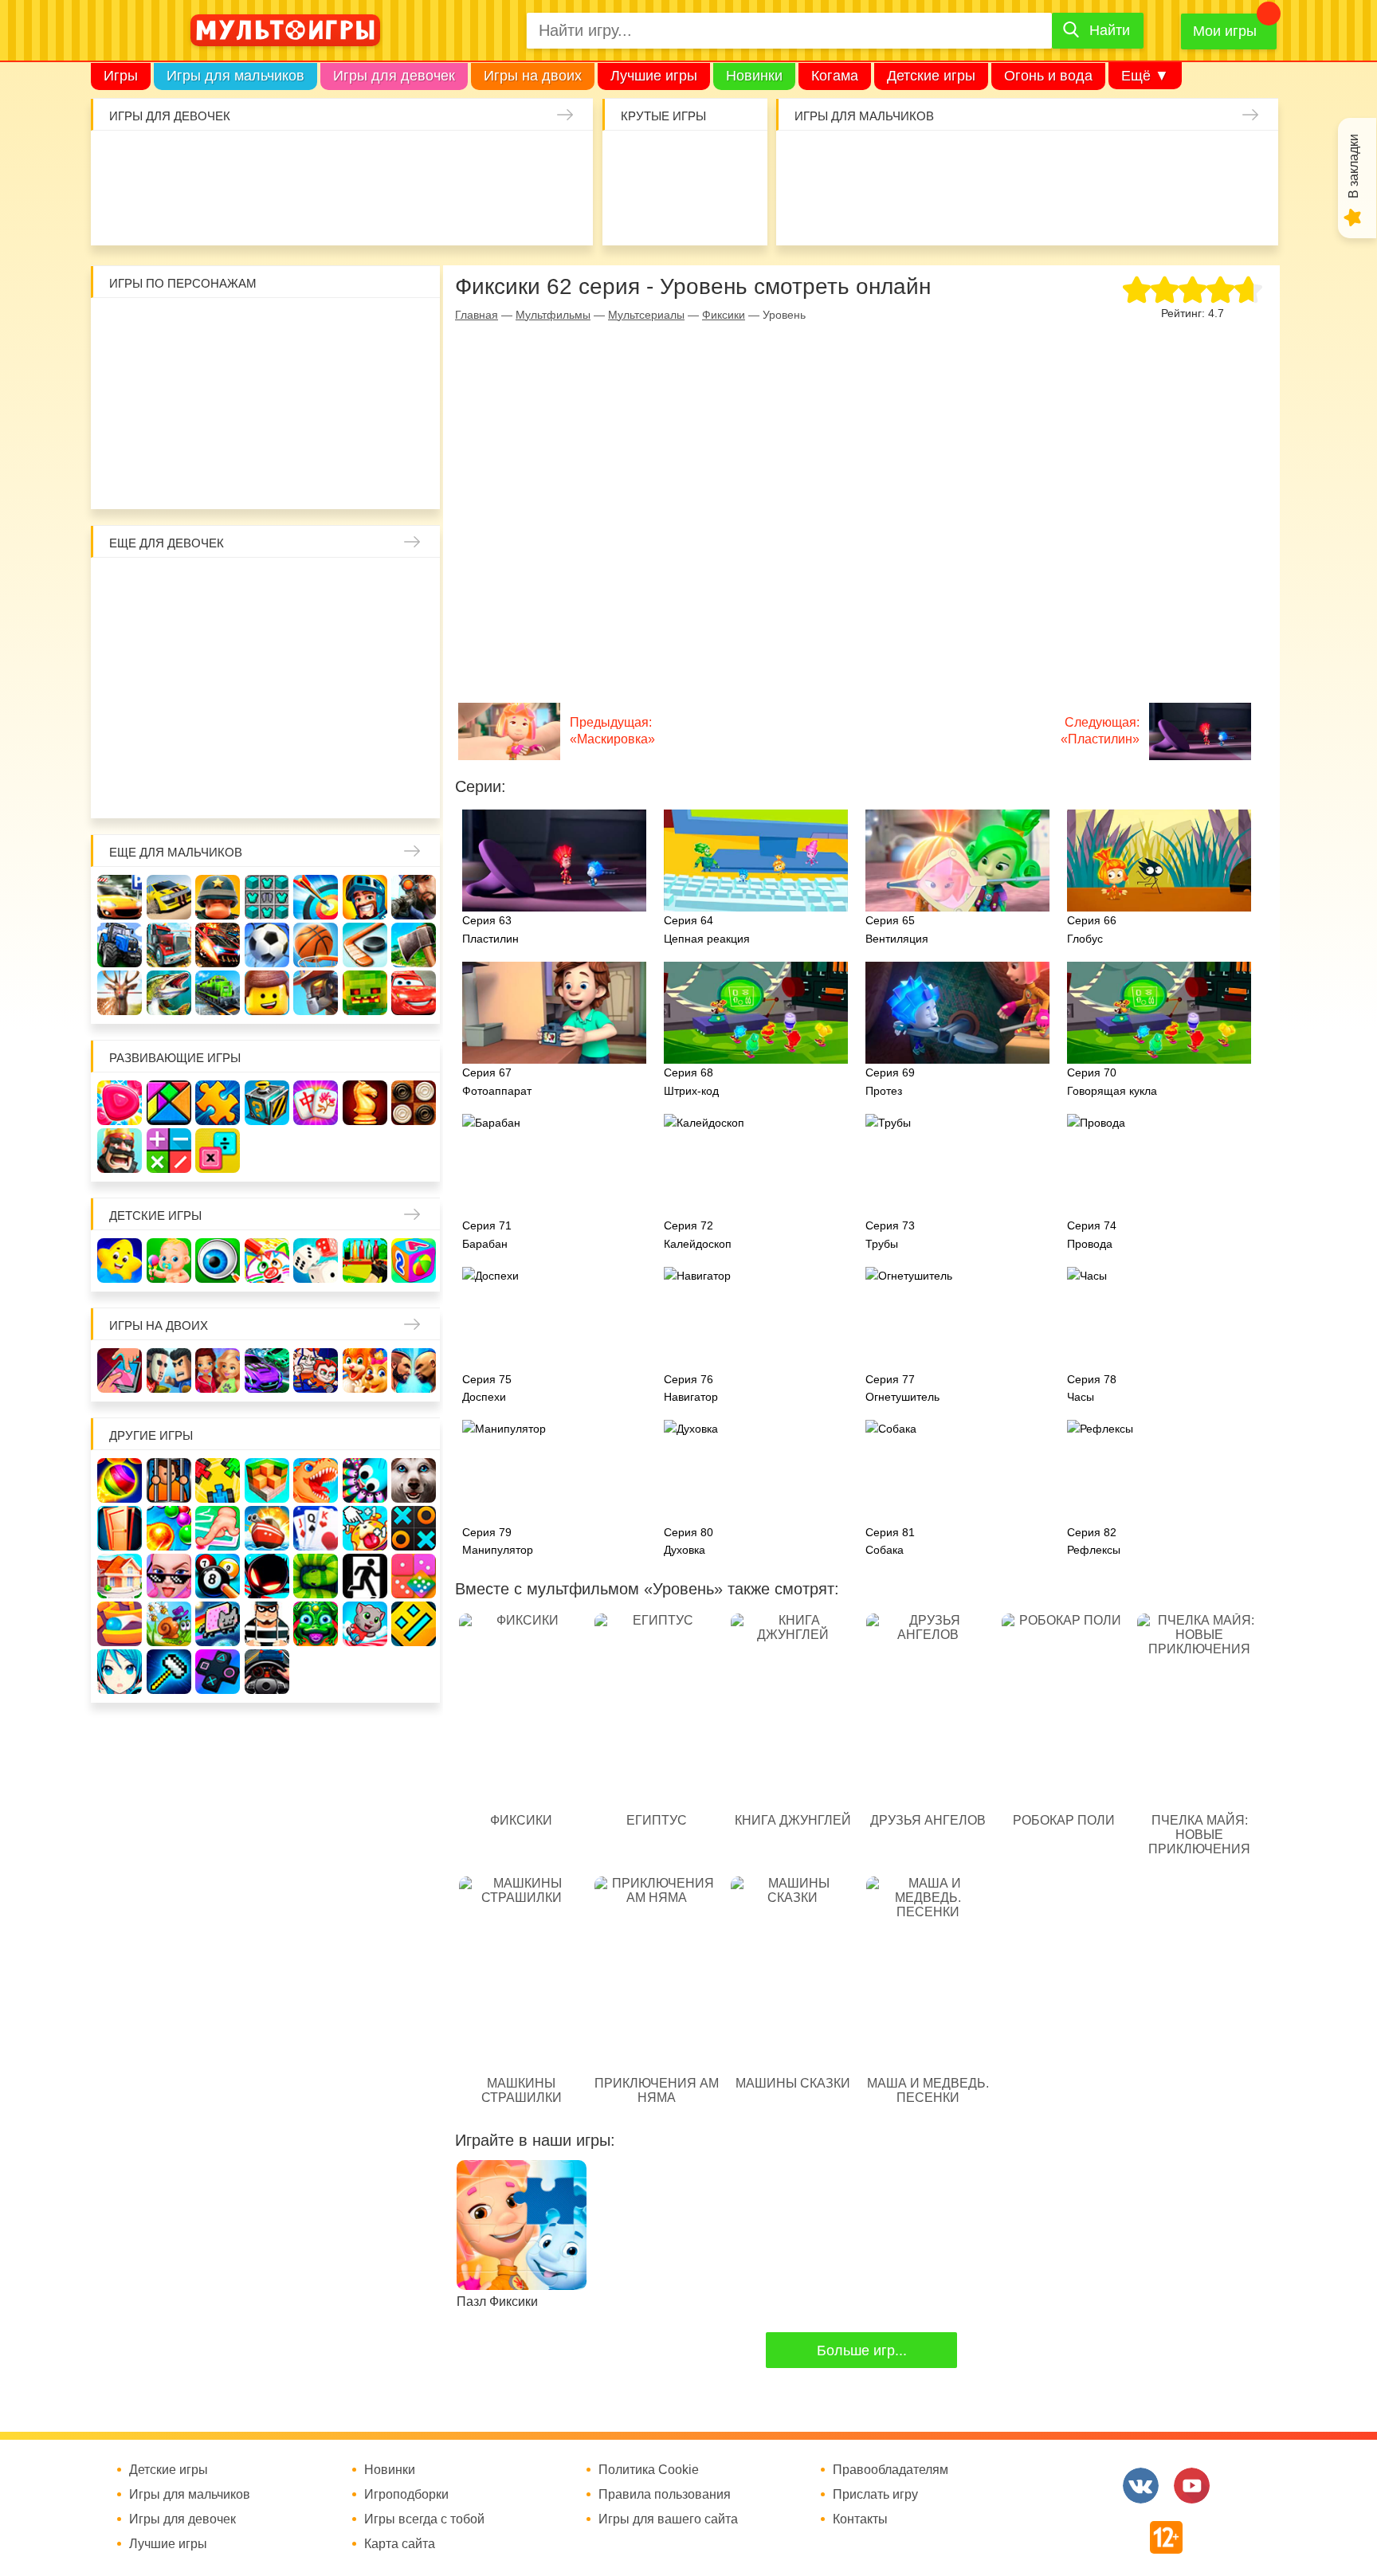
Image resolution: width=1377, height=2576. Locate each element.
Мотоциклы (1100, 210)
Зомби (904, 161)
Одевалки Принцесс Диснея (120, 736)
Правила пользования (665, 2495)
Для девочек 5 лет (169, 786)
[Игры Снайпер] (414, 897)
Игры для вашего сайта (668, 2519)
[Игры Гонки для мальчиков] (169, 897)
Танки (1051, 161)
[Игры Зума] (316, 1624)
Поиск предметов (733, 161)
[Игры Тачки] (414, 993)
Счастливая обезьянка (169, 427)
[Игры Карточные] (316, 1528)
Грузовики (1149, 210)
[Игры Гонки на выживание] (218, 945)
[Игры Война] (218, 897)
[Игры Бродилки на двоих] (365, 1370)
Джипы (1051, 210)
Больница (414, 588)
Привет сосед (1247, 161)
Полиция (1247, 210)
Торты (268, 210)
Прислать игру (875, 2495)
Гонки (806, 161)
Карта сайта (400, 2544)
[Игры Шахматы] (365, 1103)
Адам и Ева (218, 328)
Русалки (267, 687)
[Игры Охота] (120, 993)
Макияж (513, 210)
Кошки (415, 161)
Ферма (316, 687)
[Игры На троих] (218, 1480)
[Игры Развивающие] (414, 1261)
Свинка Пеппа (218, 427)
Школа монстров (218, 687)
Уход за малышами (219, 161)
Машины (1149, 161)
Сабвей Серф (365, 378)
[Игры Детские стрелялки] (365, 1261)
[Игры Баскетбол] (316, 945)
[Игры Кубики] (316, 1261)
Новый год (218, 736)
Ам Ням (414, 378)
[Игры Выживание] (414, 945)
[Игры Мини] (414, 1576)
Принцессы (169, 637)
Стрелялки (855, 161)
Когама (835, 76)
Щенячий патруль (218, 476)
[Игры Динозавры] (316, 1480)
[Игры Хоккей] (365, 945)
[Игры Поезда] (218, 993)
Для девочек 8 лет (316, 786)
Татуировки (219, 210)
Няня (316, 588)
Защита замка (1100, 161)
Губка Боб (120, 427)
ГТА (1002, 210)
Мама (365, 588)
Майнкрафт (953, 161)
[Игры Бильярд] (218, 1576)
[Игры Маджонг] (316, 1103)
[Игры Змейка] (316, 1576)
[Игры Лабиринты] (120, 1624)
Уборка (317, 161)
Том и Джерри (267, 378)
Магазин (365, 637)
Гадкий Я (316, 476)
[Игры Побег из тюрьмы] (267, 1624)
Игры (121, 76)
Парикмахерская (218, 637)
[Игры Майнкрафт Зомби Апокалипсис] (365, 993)
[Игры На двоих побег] (316, 1370)
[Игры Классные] (169, 1576)
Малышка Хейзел (170, 161)
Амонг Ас (635, 210)
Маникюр (464, 161)
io (635, 161)
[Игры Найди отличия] (218, 1261)
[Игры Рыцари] (365, 897)
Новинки (754, 76)
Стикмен (120, 378)
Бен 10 (218, 378)
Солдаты (1002, 161)
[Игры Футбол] (267, 945)
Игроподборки (406, 2495)
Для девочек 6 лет (218, 786)
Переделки (267, 736)
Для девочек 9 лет (365, 786)
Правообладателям (891, 2470)
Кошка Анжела (414, 637)
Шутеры (806, 210)
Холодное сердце (169, 687)
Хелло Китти (267, 427)
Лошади (218, 588)
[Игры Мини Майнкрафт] (169, 1672)
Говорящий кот (120, 476)
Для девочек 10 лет (414, 786)
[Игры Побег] (169, 1480)
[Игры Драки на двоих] (414, 1370)
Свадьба (120, 687)
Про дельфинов (121, 210)
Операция (464, 210)
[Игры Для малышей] (169, 1261)
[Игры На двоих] (120, 1370)
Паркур (953, 210)
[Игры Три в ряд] (120, 1103)
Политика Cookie (649, 2470)
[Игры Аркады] (218, 1624)
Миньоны (414, 427)
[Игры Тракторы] (120, 945)
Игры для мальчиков (235, 76)
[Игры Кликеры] (365, 1528)
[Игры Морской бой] (267, 1528)
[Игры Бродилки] (169, 1624)
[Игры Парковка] (120, 897)
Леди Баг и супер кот (169, 378)
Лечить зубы (365, 736)
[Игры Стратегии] (120, 1151)
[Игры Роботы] (316, 993)
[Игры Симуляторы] (267, 1672)
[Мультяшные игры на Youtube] (1192, 2486)
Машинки (904, 210)
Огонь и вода (1048, 76)
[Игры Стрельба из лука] (316, 897)
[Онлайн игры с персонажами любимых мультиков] (285, 30)
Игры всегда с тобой (424, 2519)
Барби (268, 161)
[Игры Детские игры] (120, 1261)
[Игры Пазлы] (218, 1103)
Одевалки (121, 161)
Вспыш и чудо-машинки (316, 378)
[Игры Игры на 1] (218, 1528)
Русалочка (267, 637)
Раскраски (267, 588)
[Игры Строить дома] (120, 1576)
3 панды (365, 328)
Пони (365, 687)
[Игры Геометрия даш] (414, 1624)
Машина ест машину (855, 210)
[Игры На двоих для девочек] (218, 1370)
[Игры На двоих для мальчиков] (169, 1370)
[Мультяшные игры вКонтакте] (1141, 2486)
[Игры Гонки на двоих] (267, 1370)
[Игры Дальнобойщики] (169, 945)
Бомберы (365, 476)
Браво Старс (1198, 161)
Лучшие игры (654, 76)
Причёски (120, 637)
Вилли (169, 328)
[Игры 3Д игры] (267, 1480)
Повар (316, 736)
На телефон (733, 210)
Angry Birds (365, 427)
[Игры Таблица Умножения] (218, 1151)
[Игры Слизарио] (365, 1480)
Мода (562, 210)
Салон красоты (415, 210)
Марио (316, 427)
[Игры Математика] (169, 1151)
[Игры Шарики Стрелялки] (120, 1480)
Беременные (414, 687)
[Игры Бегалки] (365, 1624)
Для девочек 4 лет (120, 786)
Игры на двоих (533, 76)
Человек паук (267, 476)
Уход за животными (366, 210)
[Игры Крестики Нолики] (414, 1528)
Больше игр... (862, 2351)
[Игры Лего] (267, 993)
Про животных (414, 736)
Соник (169, 476)
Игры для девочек (394, 76)
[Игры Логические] (169, 1103)
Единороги (513, 161)
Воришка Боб (414, 328)
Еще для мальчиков (176, 852)
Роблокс (120, 328)
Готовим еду (317, 210)
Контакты (860, 2519)
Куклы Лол (562, 161)
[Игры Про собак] (414, 1480)
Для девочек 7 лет (267, 786)
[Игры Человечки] (267, 1576)
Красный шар (316, 328)
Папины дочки (169, 736)
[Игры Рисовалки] (267, 1261)
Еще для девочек (167, 543)
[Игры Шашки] (414, 1103)
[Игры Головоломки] (267, 1103)
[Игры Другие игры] (218, 1672)
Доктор (366, 161)
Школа (169, 588)
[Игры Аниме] (120, 1672)
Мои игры (1225, 31)
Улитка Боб (267, 328)
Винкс (120, 588)
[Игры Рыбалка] (169, 993)
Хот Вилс (1198, 210)
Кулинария (170, 210)
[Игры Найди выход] (120, 1528)
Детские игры (931, 76)
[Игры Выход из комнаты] (365, 1576)
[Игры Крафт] (267, 897)
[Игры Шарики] (169, 1528)
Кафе (316, 637)
